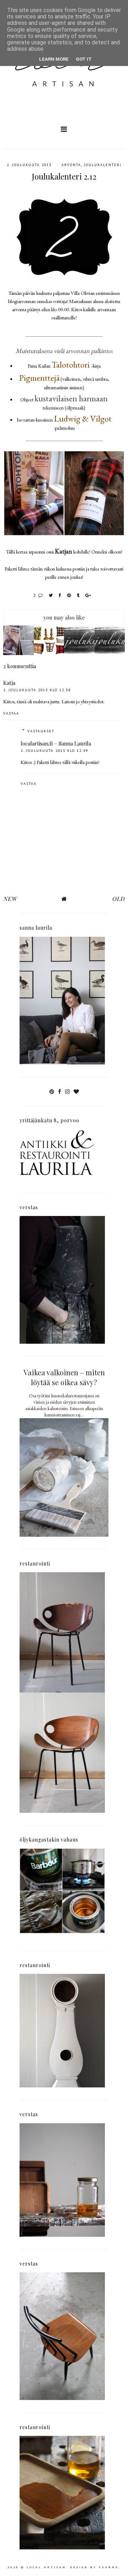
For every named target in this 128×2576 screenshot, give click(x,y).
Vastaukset (41, 731)
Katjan (63, 551)
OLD (118, 899)
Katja (9, 683)
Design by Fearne (94, 2567)
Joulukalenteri (103, 165)
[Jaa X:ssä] (51, 595)
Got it (84, 59)
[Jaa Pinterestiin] (69, 595)
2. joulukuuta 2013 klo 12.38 (37, 690)
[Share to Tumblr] (78, 595)
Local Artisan (46, 2567)
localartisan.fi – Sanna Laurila (56, 743)
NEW (10, 899)
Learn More (54, 59)
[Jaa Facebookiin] (60, 595)
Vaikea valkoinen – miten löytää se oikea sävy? (64, 1377)
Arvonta (71, 165)
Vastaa (11, 713)
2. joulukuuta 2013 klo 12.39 (54, 751)
